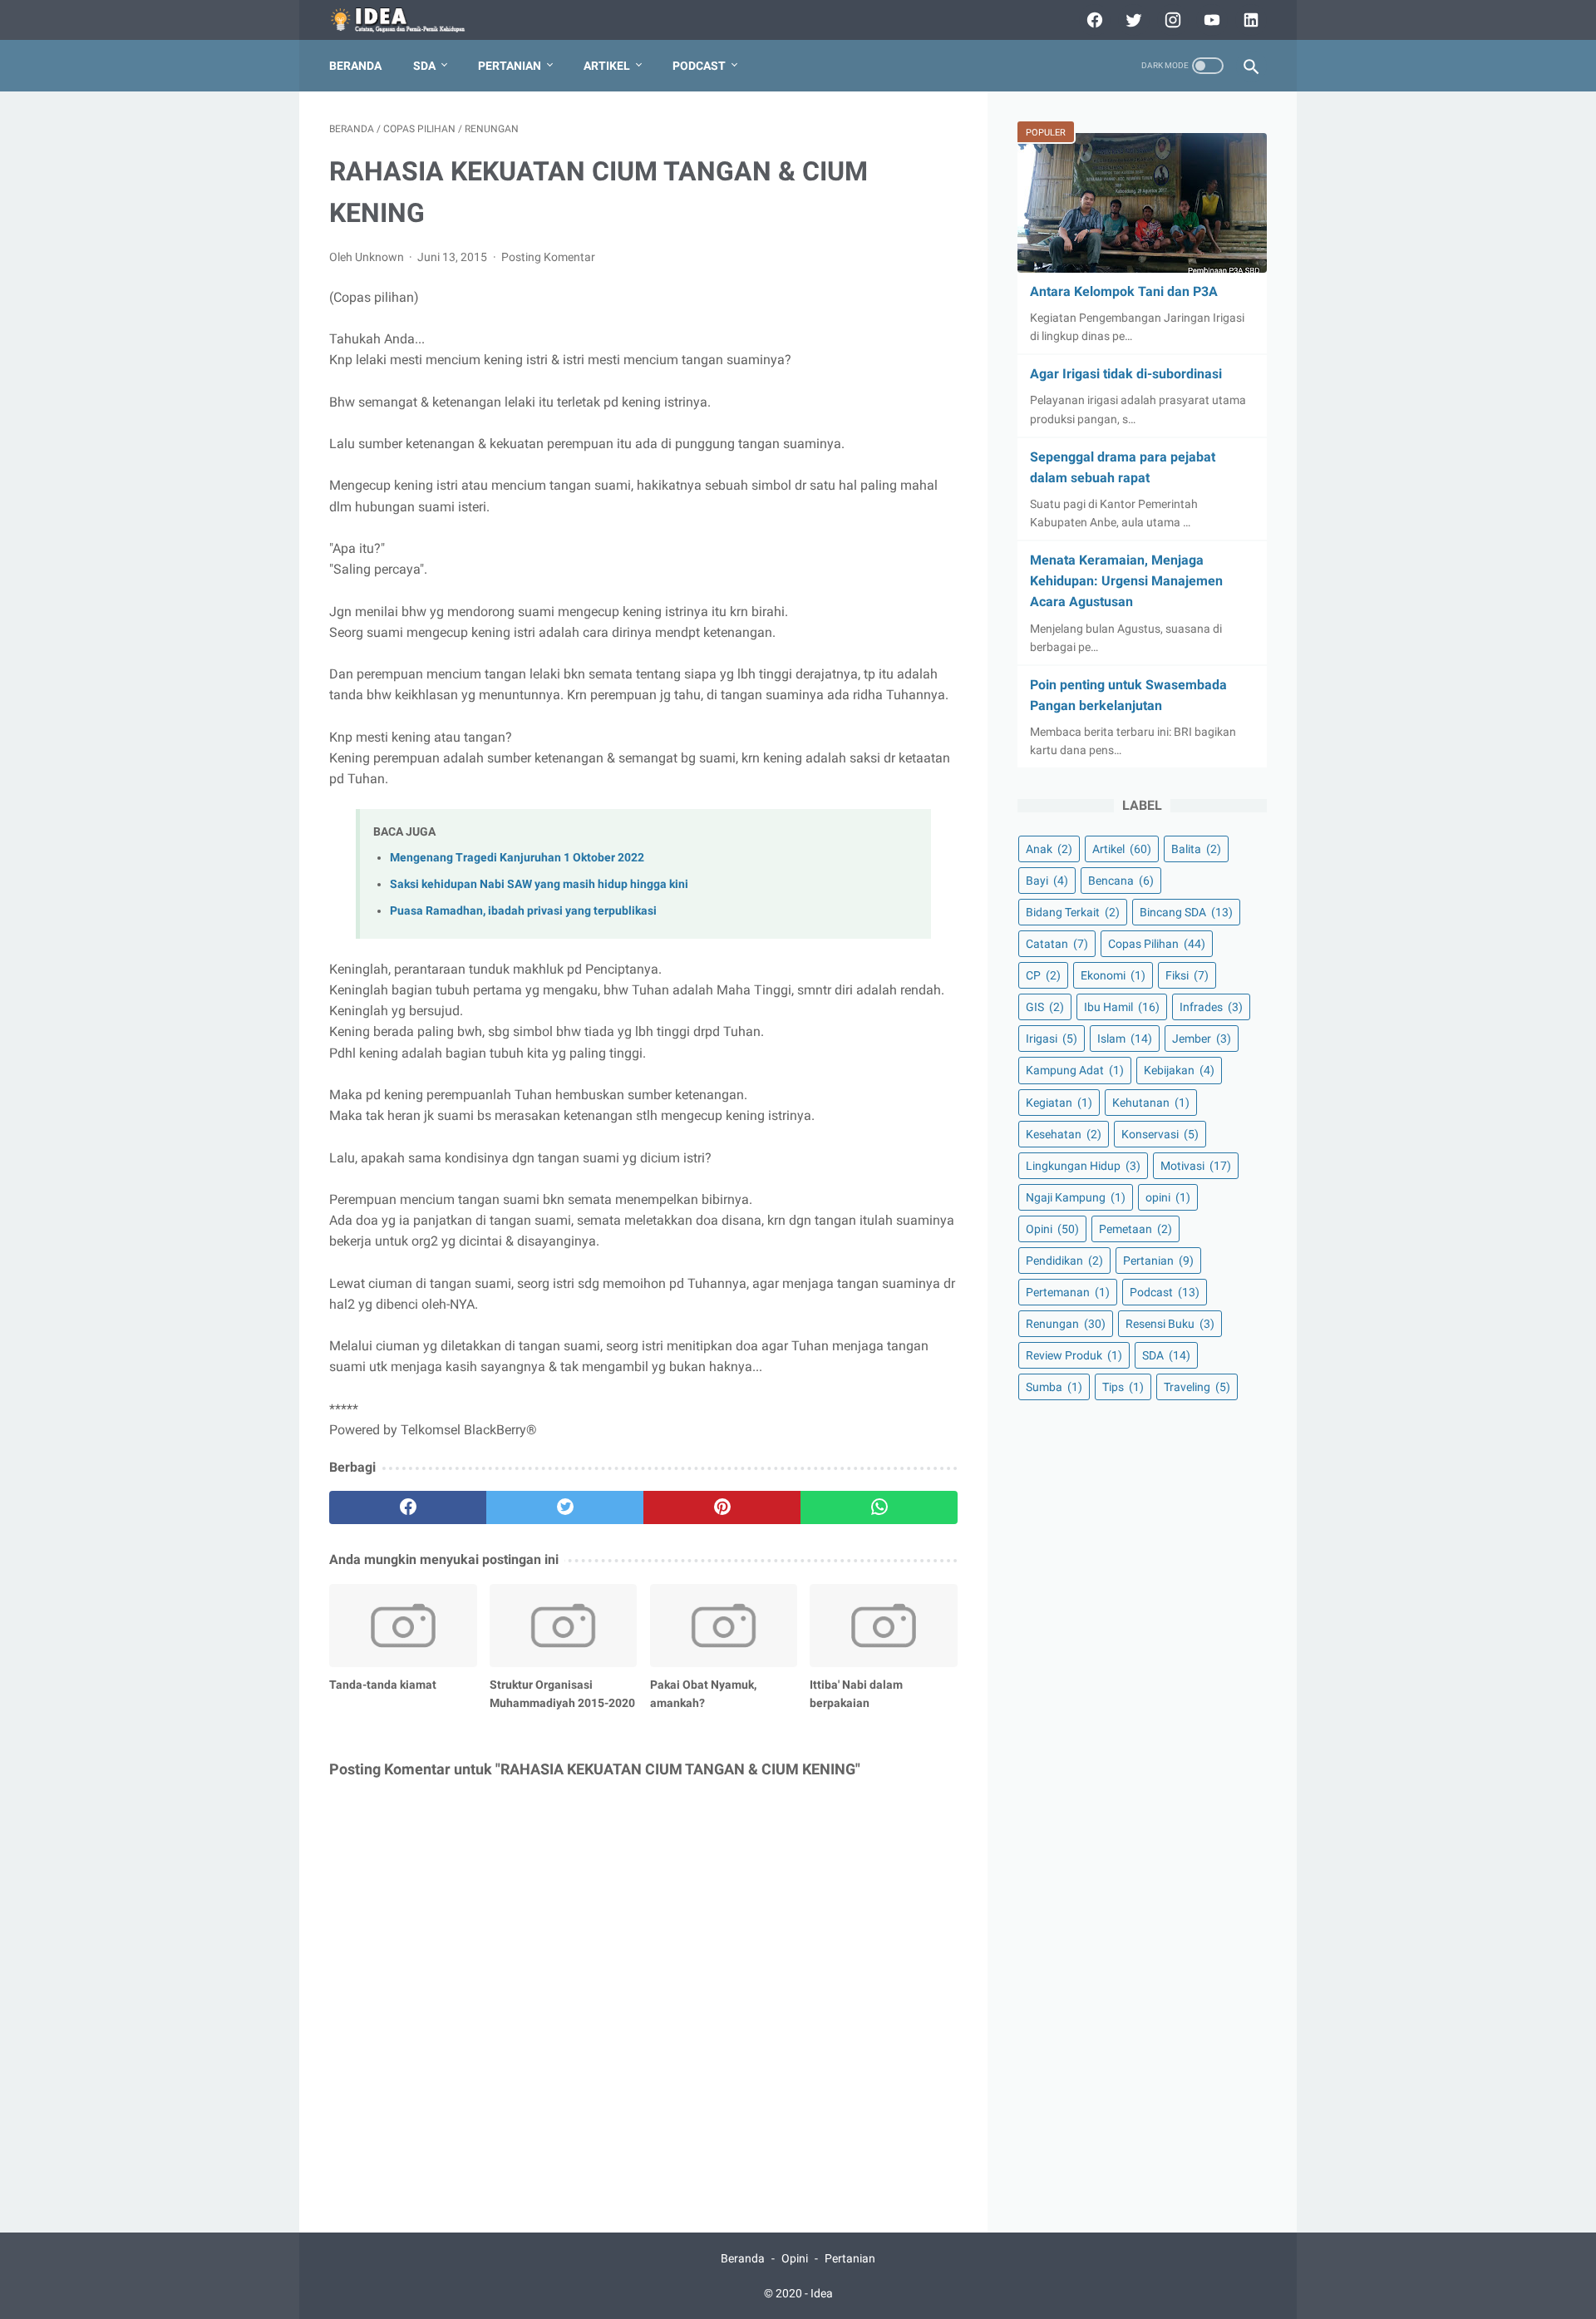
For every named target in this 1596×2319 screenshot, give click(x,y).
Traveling (1197, 1387)
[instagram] (1171, 20)
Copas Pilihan (1157, 944)
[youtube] (1210, 20)
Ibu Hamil (1122, 1007)
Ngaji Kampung (1076, 1197)
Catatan (1057, 944)
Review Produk (1074, 1355)
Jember (1202, 1039)
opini (1168, 1197)
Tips (1123, 1387)
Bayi (1047, 881)
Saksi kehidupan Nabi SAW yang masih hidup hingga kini (539, 884)
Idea (822, 2293)
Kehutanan (1151, 1103)
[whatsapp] (879, 1507)
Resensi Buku (1170, 1324)
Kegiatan (1059, 1103)
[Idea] (409, 20)
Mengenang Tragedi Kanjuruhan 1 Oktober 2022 (517, 858)
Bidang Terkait (1073, 912)
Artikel (607, 66)
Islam (1125, 1039)
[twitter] (1132, 20)
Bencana (1121, 881)
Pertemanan (1068, 1292)
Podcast (699, 66)
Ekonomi (1113, 975)
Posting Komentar (548, 257)
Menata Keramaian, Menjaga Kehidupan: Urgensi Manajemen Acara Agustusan (1126, 581)
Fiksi (1187, 975)
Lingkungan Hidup (1083, 1166)
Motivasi (1196, 1166)
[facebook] (1093, 20)
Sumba (1054, 1387)
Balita (1196, 849)
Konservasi (1160, 1134)
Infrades (1211, 1007)
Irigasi (1052, 1039)
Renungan (1066, 1324)
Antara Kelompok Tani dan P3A (1124, 291)
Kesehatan (1064, 1134)
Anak (1049, 849)
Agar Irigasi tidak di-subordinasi (1126, 374)
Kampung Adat (1075, 1070)
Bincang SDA (1186, 912)
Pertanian (510, 66)
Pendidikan (1064, 1261)
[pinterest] (722, 1507)
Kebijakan (1179, 1070)
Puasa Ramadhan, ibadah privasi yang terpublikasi (523, 911)
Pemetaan (1135, 1229)
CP (1043, 975)
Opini (1052, 1229)
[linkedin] (1249, 20)
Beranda (355, 66)
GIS (1045, 1007)
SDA (424, 66)
